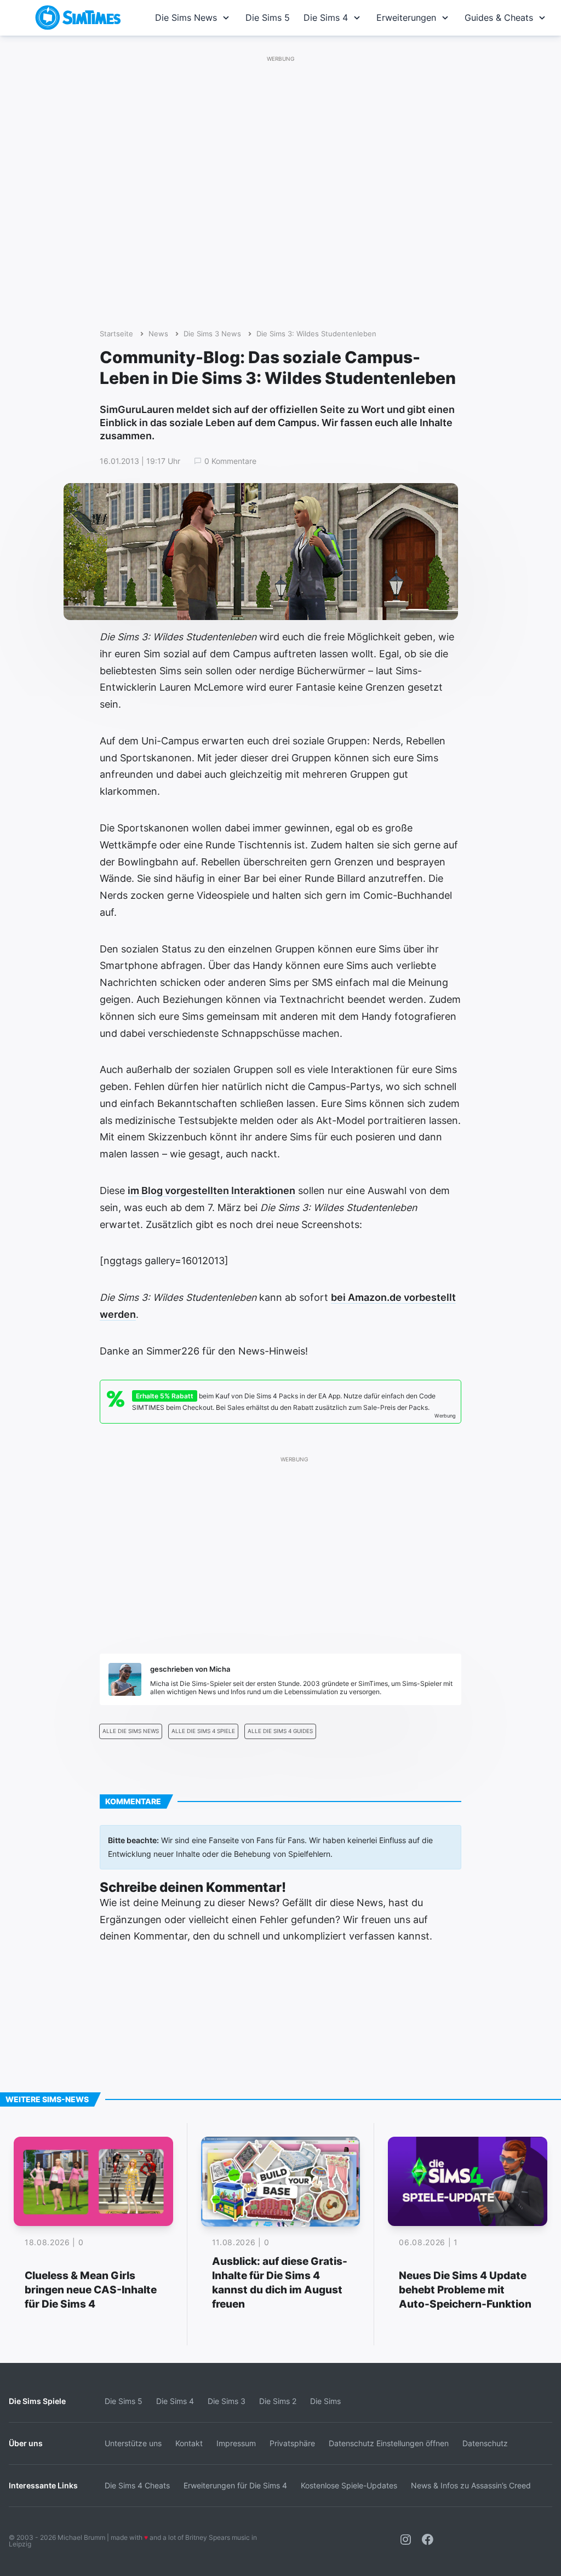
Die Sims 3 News (212, 334)
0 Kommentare (230, 461)
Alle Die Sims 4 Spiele (203, 1731)
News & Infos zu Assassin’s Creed (471, 2485)
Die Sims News (186, 18)
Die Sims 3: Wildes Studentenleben (316, 334)
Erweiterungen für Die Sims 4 (235, 2485)
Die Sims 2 (278, 2401)
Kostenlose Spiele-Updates (349, 2485)
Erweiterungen (406, 18)
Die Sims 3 (227, 2401)
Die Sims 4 (326, 18)
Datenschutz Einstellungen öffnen (389, 2443)
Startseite (116, 334)
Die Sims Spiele (37, 2401)
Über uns (26, 2443)
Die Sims (325, 2401)
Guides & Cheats (499, 18)
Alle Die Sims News (131, 1731)
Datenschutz (485, 2443)
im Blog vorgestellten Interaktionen (211, 1191)
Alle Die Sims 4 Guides (280, 1731)
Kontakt (189, 2443)
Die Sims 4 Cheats (137, 2485)
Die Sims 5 (268, 18)
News (158, 334)
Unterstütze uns (133, 2443)
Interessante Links (43, 2485)
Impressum (236, 2443)
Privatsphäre (292, 2443)
